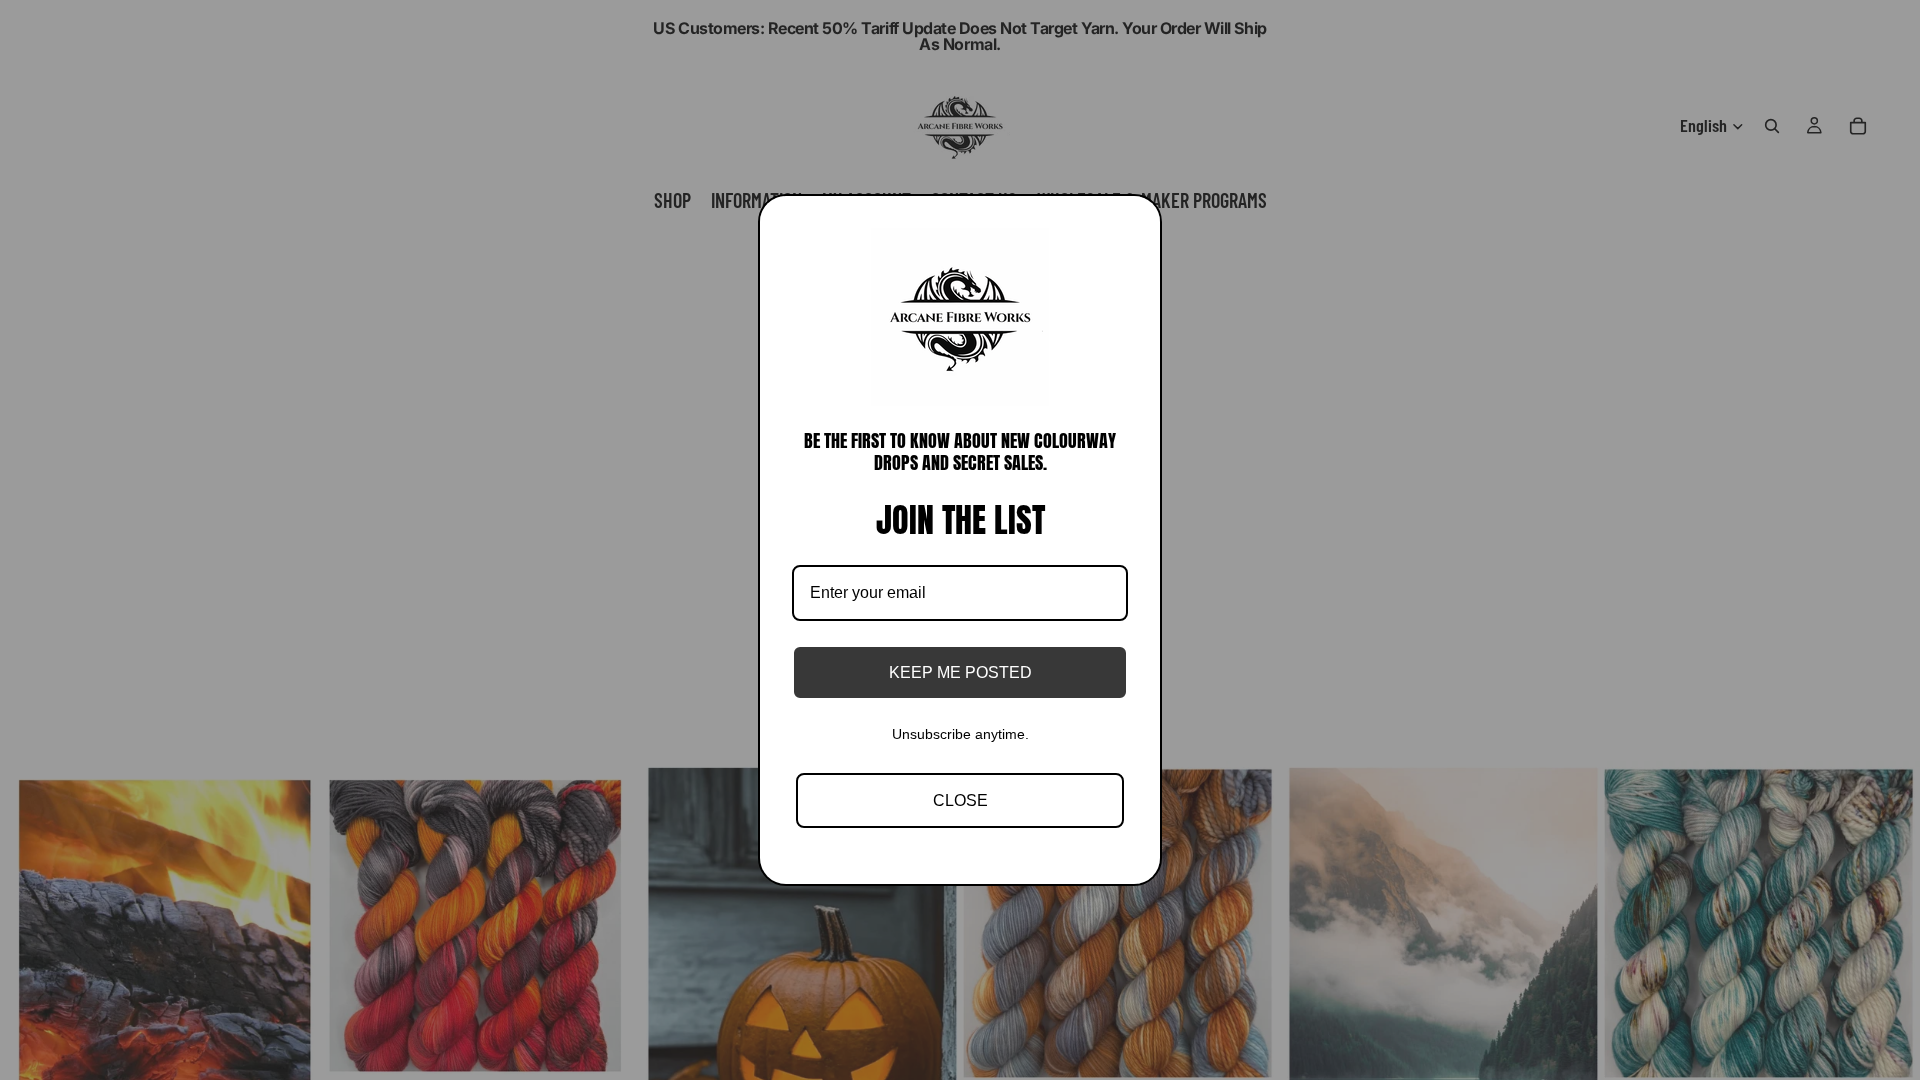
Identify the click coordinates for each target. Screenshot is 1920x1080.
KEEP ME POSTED (960, 672)
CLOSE (960, 800)
